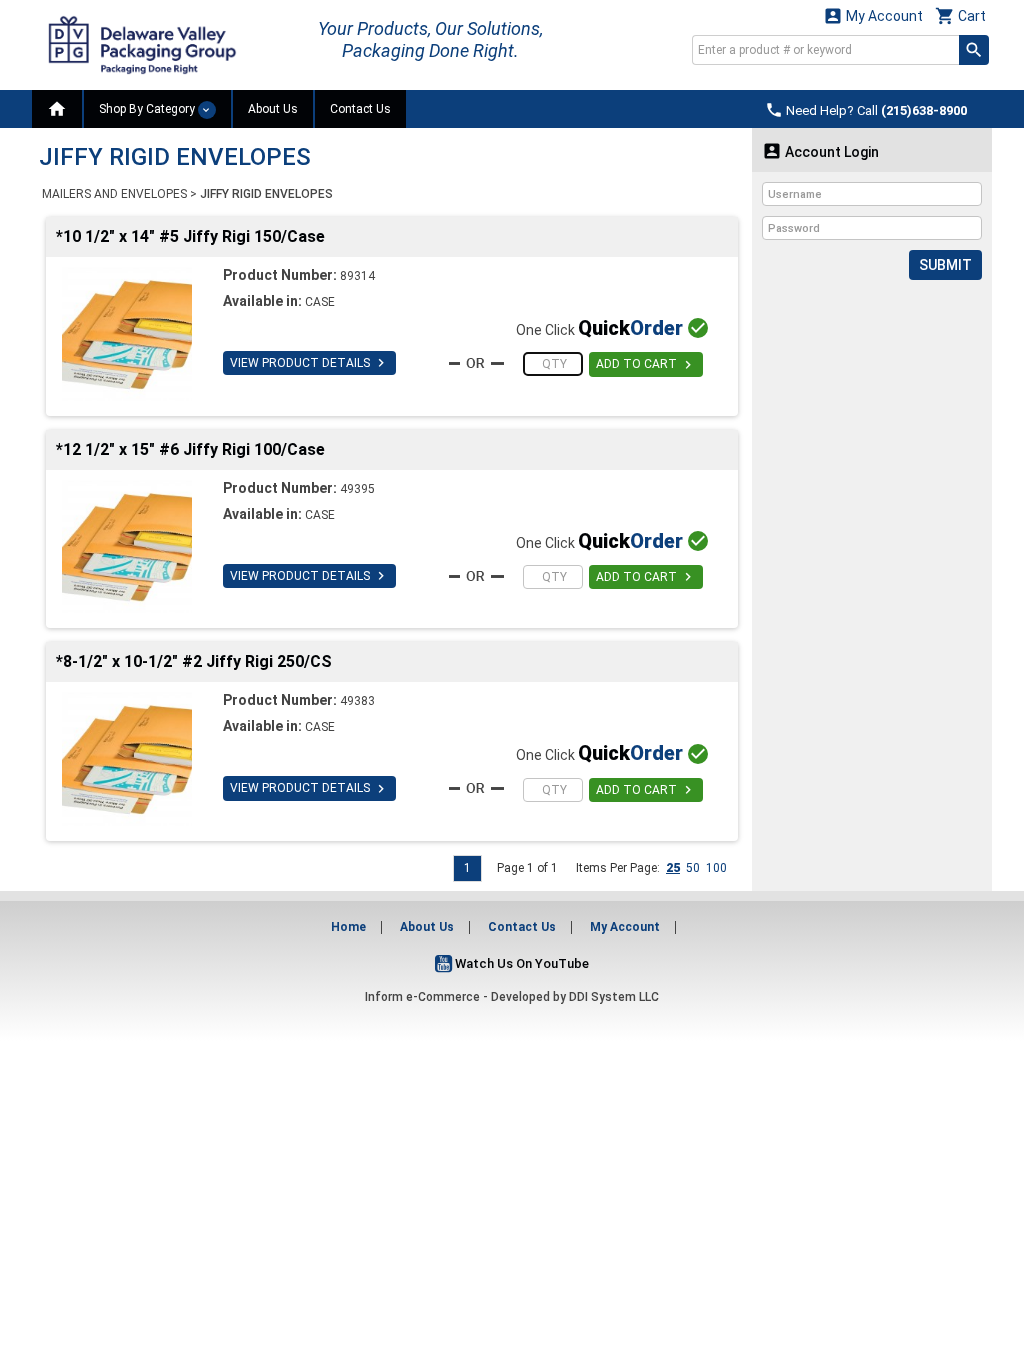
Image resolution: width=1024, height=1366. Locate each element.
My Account (873, 15)
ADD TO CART (646, 365)
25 (673, 868)
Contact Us (360, 109)
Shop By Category (148, 109)
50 (693, 868)
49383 (357, 701)
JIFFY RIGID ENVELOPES (266, 194)
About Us (273, 109)
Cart (960, 15)
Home (348, 927)
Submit (945, 265)
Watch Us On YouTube (520, 963)
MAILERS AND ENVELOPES (114, 194)
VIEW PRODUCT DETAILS (309, 363)
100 (716, 868)
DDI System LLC (614, 997)
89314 (357, 276)
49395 (357, 489)
